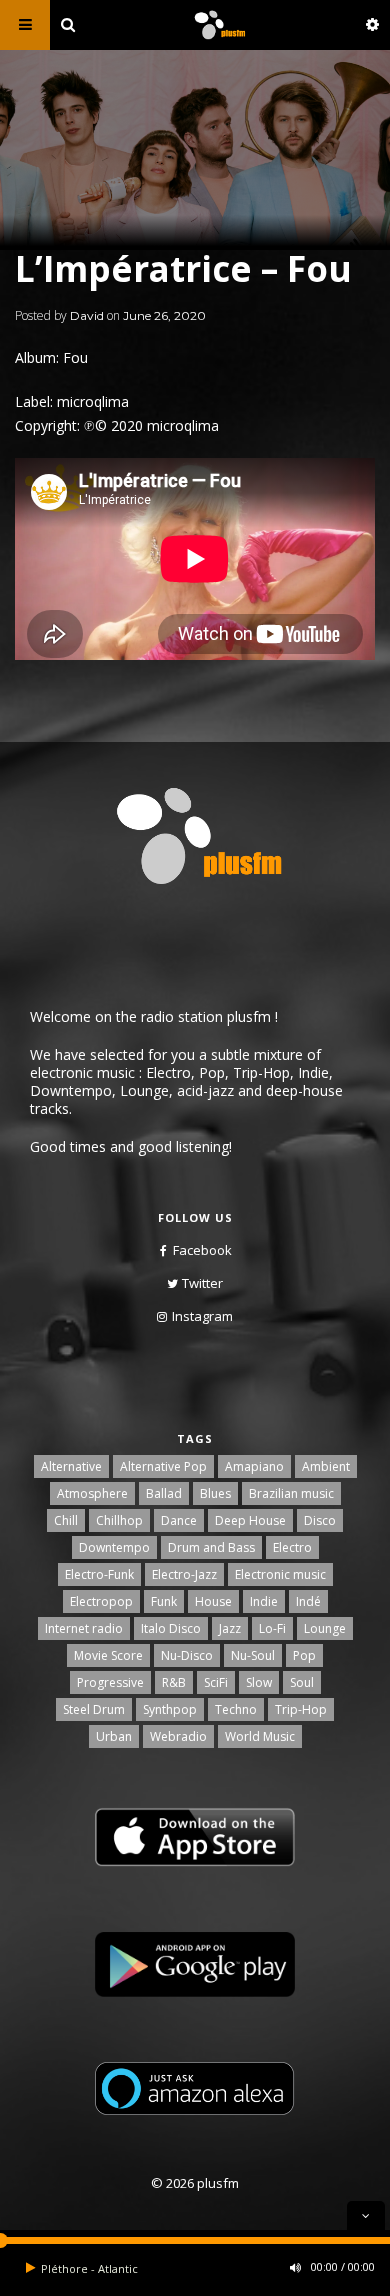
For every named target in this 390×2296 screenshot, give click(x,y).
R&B (174, 1682)
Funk (164, 1601)
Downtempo (114, 1547)
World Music (260, 1736)
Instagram (202, 1316)
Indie (264, 1601)
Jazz (230, 1628)
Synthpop (170, 1709)
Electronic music (280, 1574)
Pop (304, 1655)
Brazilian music (291, 1493)
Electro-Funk (99, 1574)
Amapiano (254, 1466)
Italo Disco (171, 1628)
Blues (215, 1493)
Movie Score (108, 1655)
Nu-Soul (253, 1655)
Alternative (71, 1466)
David (87, 315)
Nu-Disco (187, 1655)
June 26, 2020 (164, 315)
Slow (259, 1682)
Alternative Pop (163, 1466)
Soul (302, 1682)
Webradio (178, 1736)
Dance (179, 1520)
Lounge (325, 1628)
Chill (66, 1520)
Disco (320, 1520)
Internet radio (84, 1628)
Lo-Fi (272, 1628)
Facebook (202, 1250)
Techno (236, 1709)
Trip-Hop (301, 1709)
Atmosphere (92, 1493)
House (213, 1601)
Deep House (250, 1520)
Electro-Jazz (184, 1574)
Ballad (164, 1493)
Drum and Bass (211, 1547)
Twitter (202, 1283)
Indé (308, 1601)
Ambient (326, 1466)
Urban (114, 1736)
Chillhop (119, 1520)
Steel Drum (94, 1709)
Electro (292, 1547)
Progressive (110, 1682)
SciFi (216, 1682)
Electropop (101, 1601)
